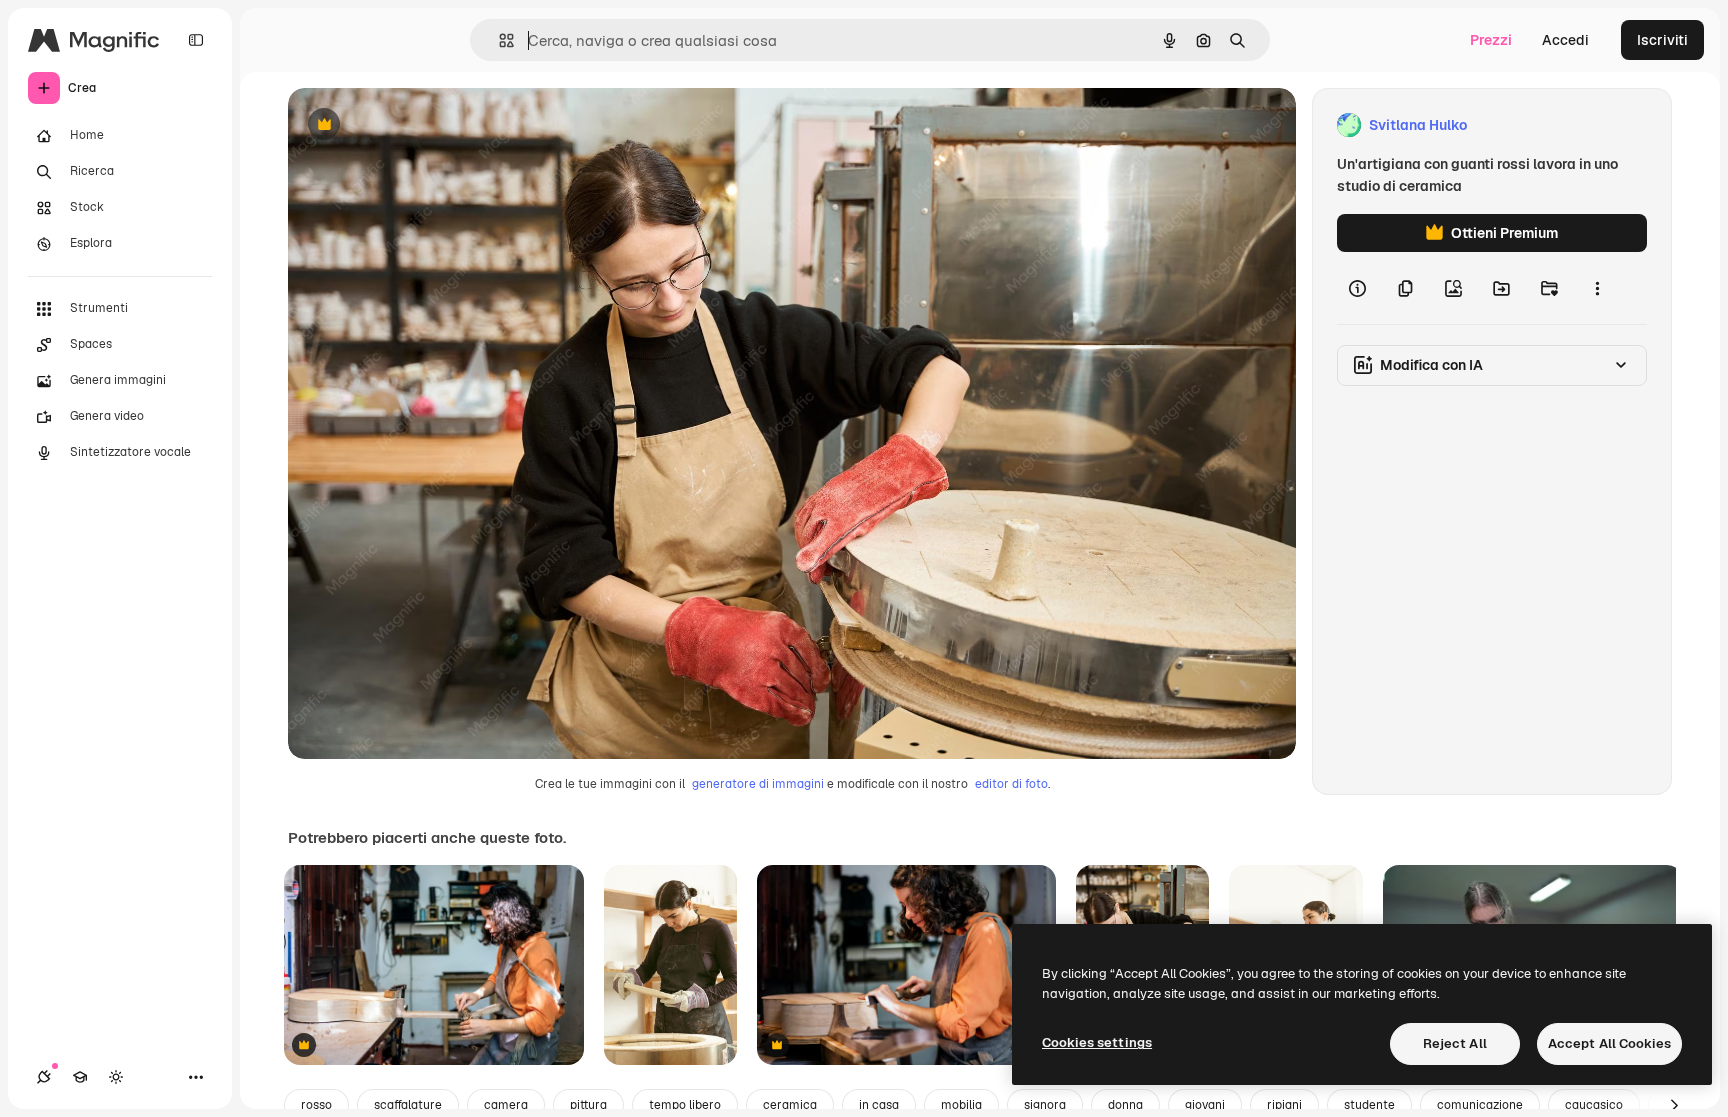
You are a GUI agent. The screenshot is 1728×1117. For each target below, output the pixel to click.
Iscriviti (1662, 40)
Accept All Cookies (1609, 1043)
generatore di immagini (758, 784)
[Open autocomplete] (498, 40)
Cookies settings (1097, 1042)
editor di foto (1011, 784)
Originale (420, 125)
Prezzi (1491, 40)
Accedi (1565, 40)
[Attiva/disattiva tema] (116, 1077)
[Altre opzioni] (1597, 288)
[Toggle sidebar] (196, 40)
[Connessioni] (44, 1077)
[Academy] (80, 1077)
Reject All (1455, 1043)
